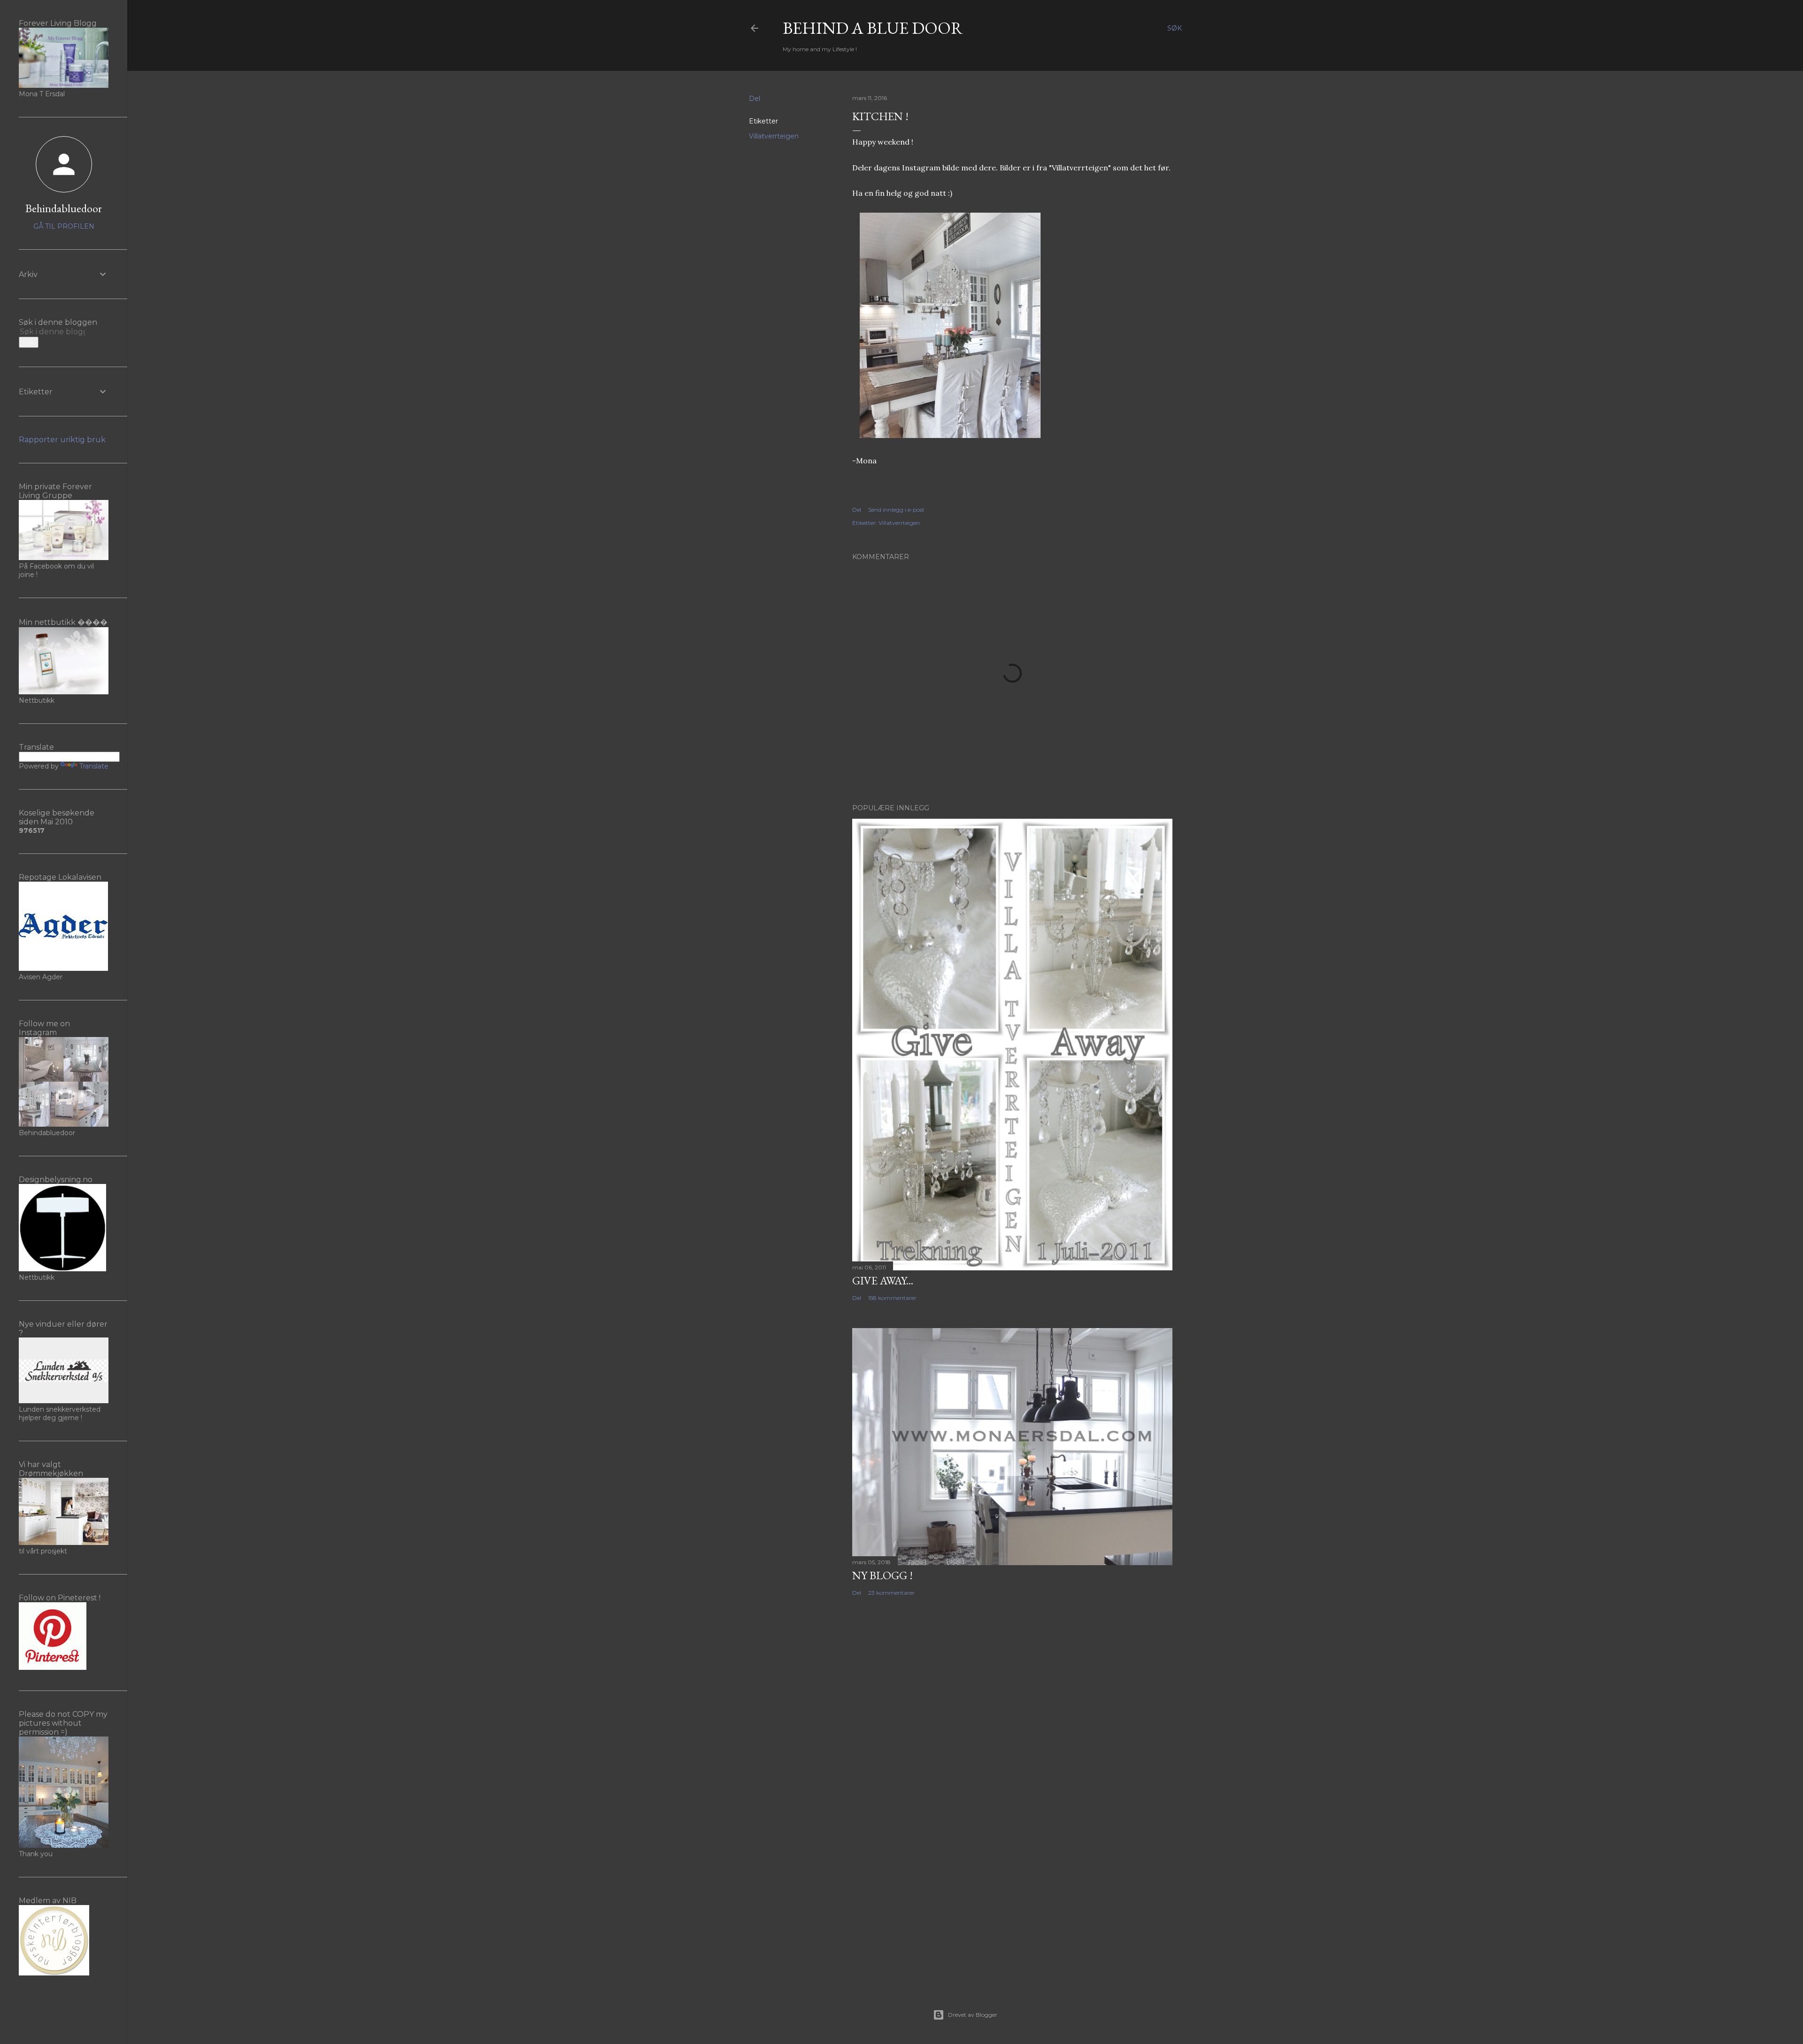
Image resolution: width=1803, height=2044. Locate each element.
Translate (94, 766)
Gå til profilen (64, 226)
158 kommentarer (892, 1298)
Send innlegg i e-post (896, 510)
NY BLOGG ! (882, 1575)
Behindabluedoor (64, 208)
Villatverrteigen (774, 136)
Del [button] (755, 99)
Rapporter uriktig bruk (62, 440)
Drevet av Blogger (973, 2015)
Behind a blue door (873, 28)
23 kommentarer (891, 1593)
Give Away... (883, 1280)
